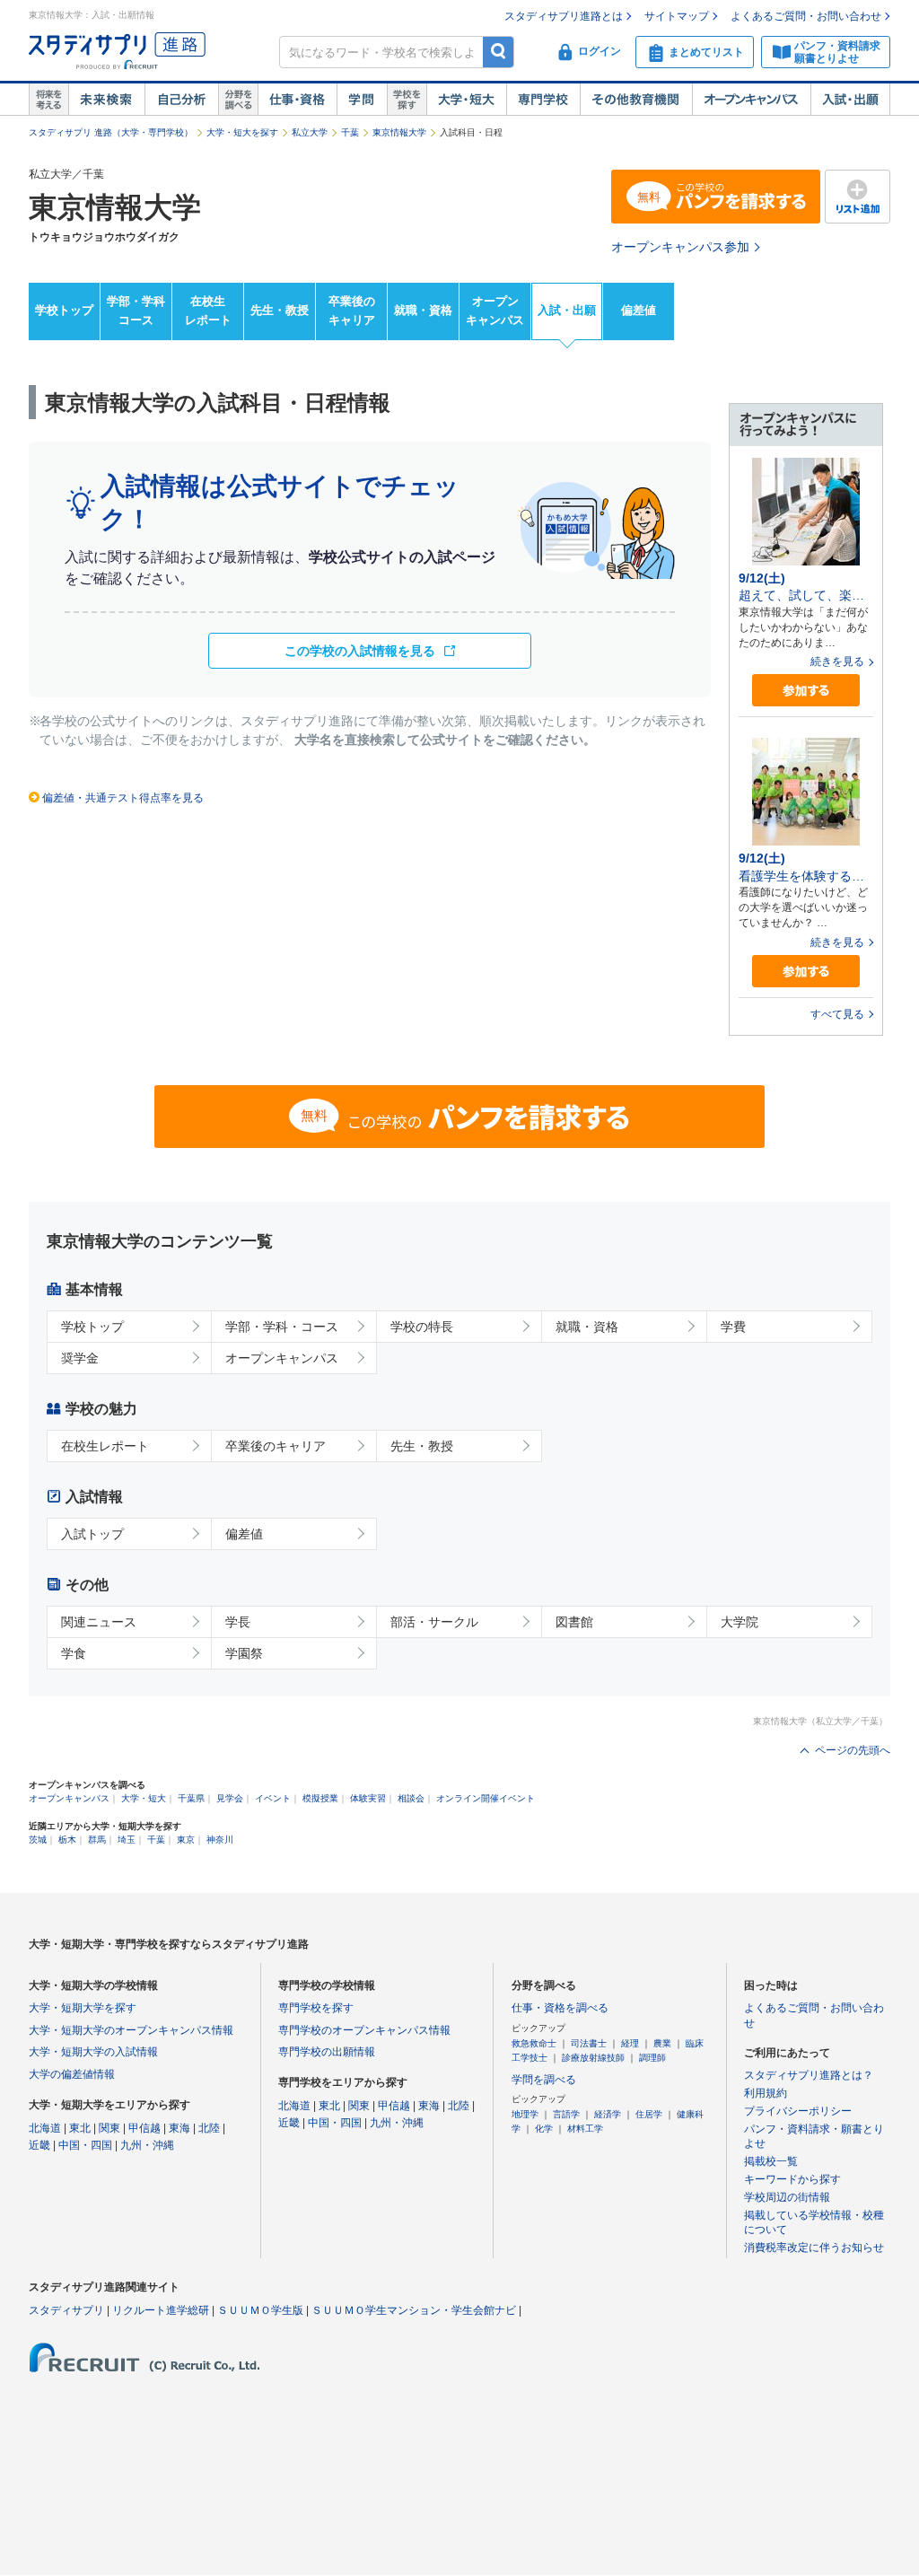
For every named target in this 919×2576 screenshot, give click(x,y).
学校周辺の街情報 (787, 2197)
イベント (273, 1798)
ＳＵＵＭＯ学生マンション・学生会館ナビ (414, 2310)
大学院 (740, 1622)
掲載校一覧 (771, 2161)
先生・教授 (280, 310)
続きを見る (837, 662)
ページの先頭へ (853, 1750)
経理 (630, 2043)
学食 (74, 1653)
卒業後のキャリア (352, 311)
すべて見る (837, 1014)
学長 (238, 1622)
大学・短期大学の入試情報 (93, 2052)
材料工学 (585, 2129)
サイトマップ (677, 16)
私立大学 (310, 132)
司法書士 (589, 2043)
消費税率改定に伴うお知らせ (814, 2247)
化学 (544, 2129)
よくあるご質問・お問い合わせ (806, 16)
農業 (662, 2043)
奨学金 (80, 1358)
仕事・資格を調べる (560, 2008)
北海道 (45, 2128)
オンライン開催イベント (486, 1798)
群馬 (97, 1840)
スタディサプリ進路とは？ (809, 2075)
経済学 (608, 2114)
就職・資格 (423, 310)
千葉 (350, 132)
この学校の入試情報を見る (360, 651)
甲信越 (144, 2128)
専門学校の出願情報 (327, 2052)
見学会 (230, 1798)
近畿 (39, 2145)
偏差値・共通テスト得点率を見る (123, 798)
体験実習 (368, 1798)
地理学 (525, 2114)
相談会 (411, 1798)
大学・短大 (466, 100)
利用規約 (766, 2093)
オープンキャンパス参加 (680, 247)
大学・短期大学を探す (83, 2008)
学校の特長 (422, 1327)
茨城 (38, 1840)
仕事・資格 (297, 100)
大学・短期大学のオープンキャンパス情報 (131, 2030)
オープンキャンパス (751, 100)
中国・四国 (85, 2145)
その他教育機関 (636, 100)
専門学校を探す (316, 2008)
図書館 (574, 1622)
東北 (80, 2128)
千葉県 (191, 1798)
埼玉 (127, 1840)
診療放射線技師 (593, 2058)
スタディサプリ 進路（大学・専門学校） (111, 132)
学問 (362, 100)
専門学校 (543, 100)
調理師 (652, 2058)
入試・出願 (850, 100)
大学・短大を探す (242, 132)
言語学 (566, 2114)
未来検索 (106, 100)
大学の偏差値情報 (72, 2074)
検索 (499, 52)
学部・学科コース (136, 311)
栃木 (67, 1840)
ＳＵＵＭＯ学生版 (260, 2310)
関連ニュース (99, 1622)
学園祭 (244, 1653)
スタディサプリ (66, 2310)
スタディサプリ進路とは (564, 16)
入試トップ (92, 1534)
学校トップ (64, 310)
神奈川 (220, 1840)
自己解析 (181, 100)
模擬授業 (320, 1798)
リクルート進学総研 (161, 2310)
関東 (109, 2128)
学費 (733, 1327)
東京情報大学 (399, 132)
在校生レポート (208, 311)
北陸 (209, 2128)
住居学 (649, 2114)
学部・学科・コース (282, 1327)
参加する (806, 691)
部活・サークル (434, 1622)
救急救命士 (534, 2043)
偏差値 (639, 310)
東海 (179, 2128)
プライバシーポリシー (798, 2111)
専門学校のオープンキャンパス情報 (364, 2030)
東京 (186, 1840)
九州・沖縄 (147, 2145)
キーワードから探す (792, 2179)
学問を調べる (544, 2080)
